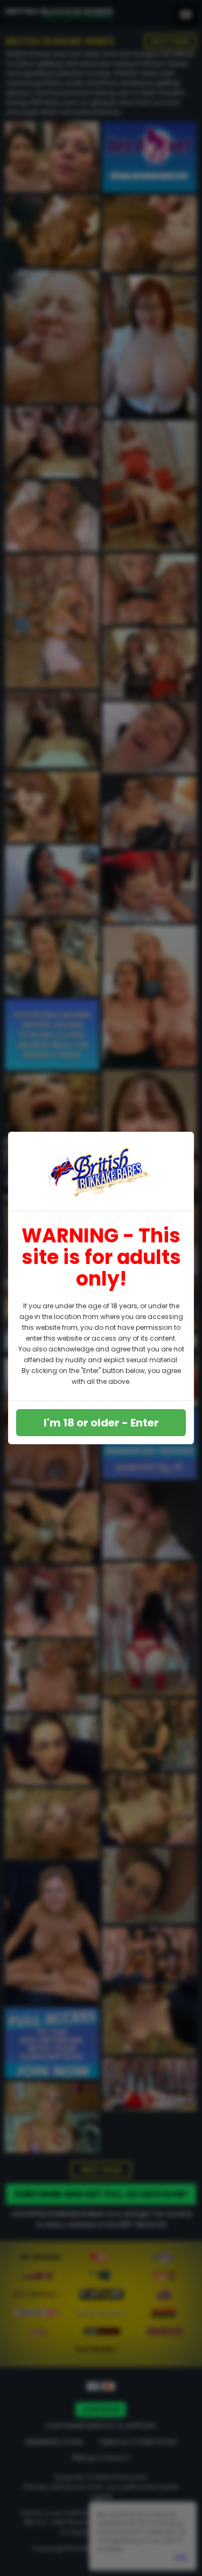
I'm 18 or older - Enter (101, 1423)
